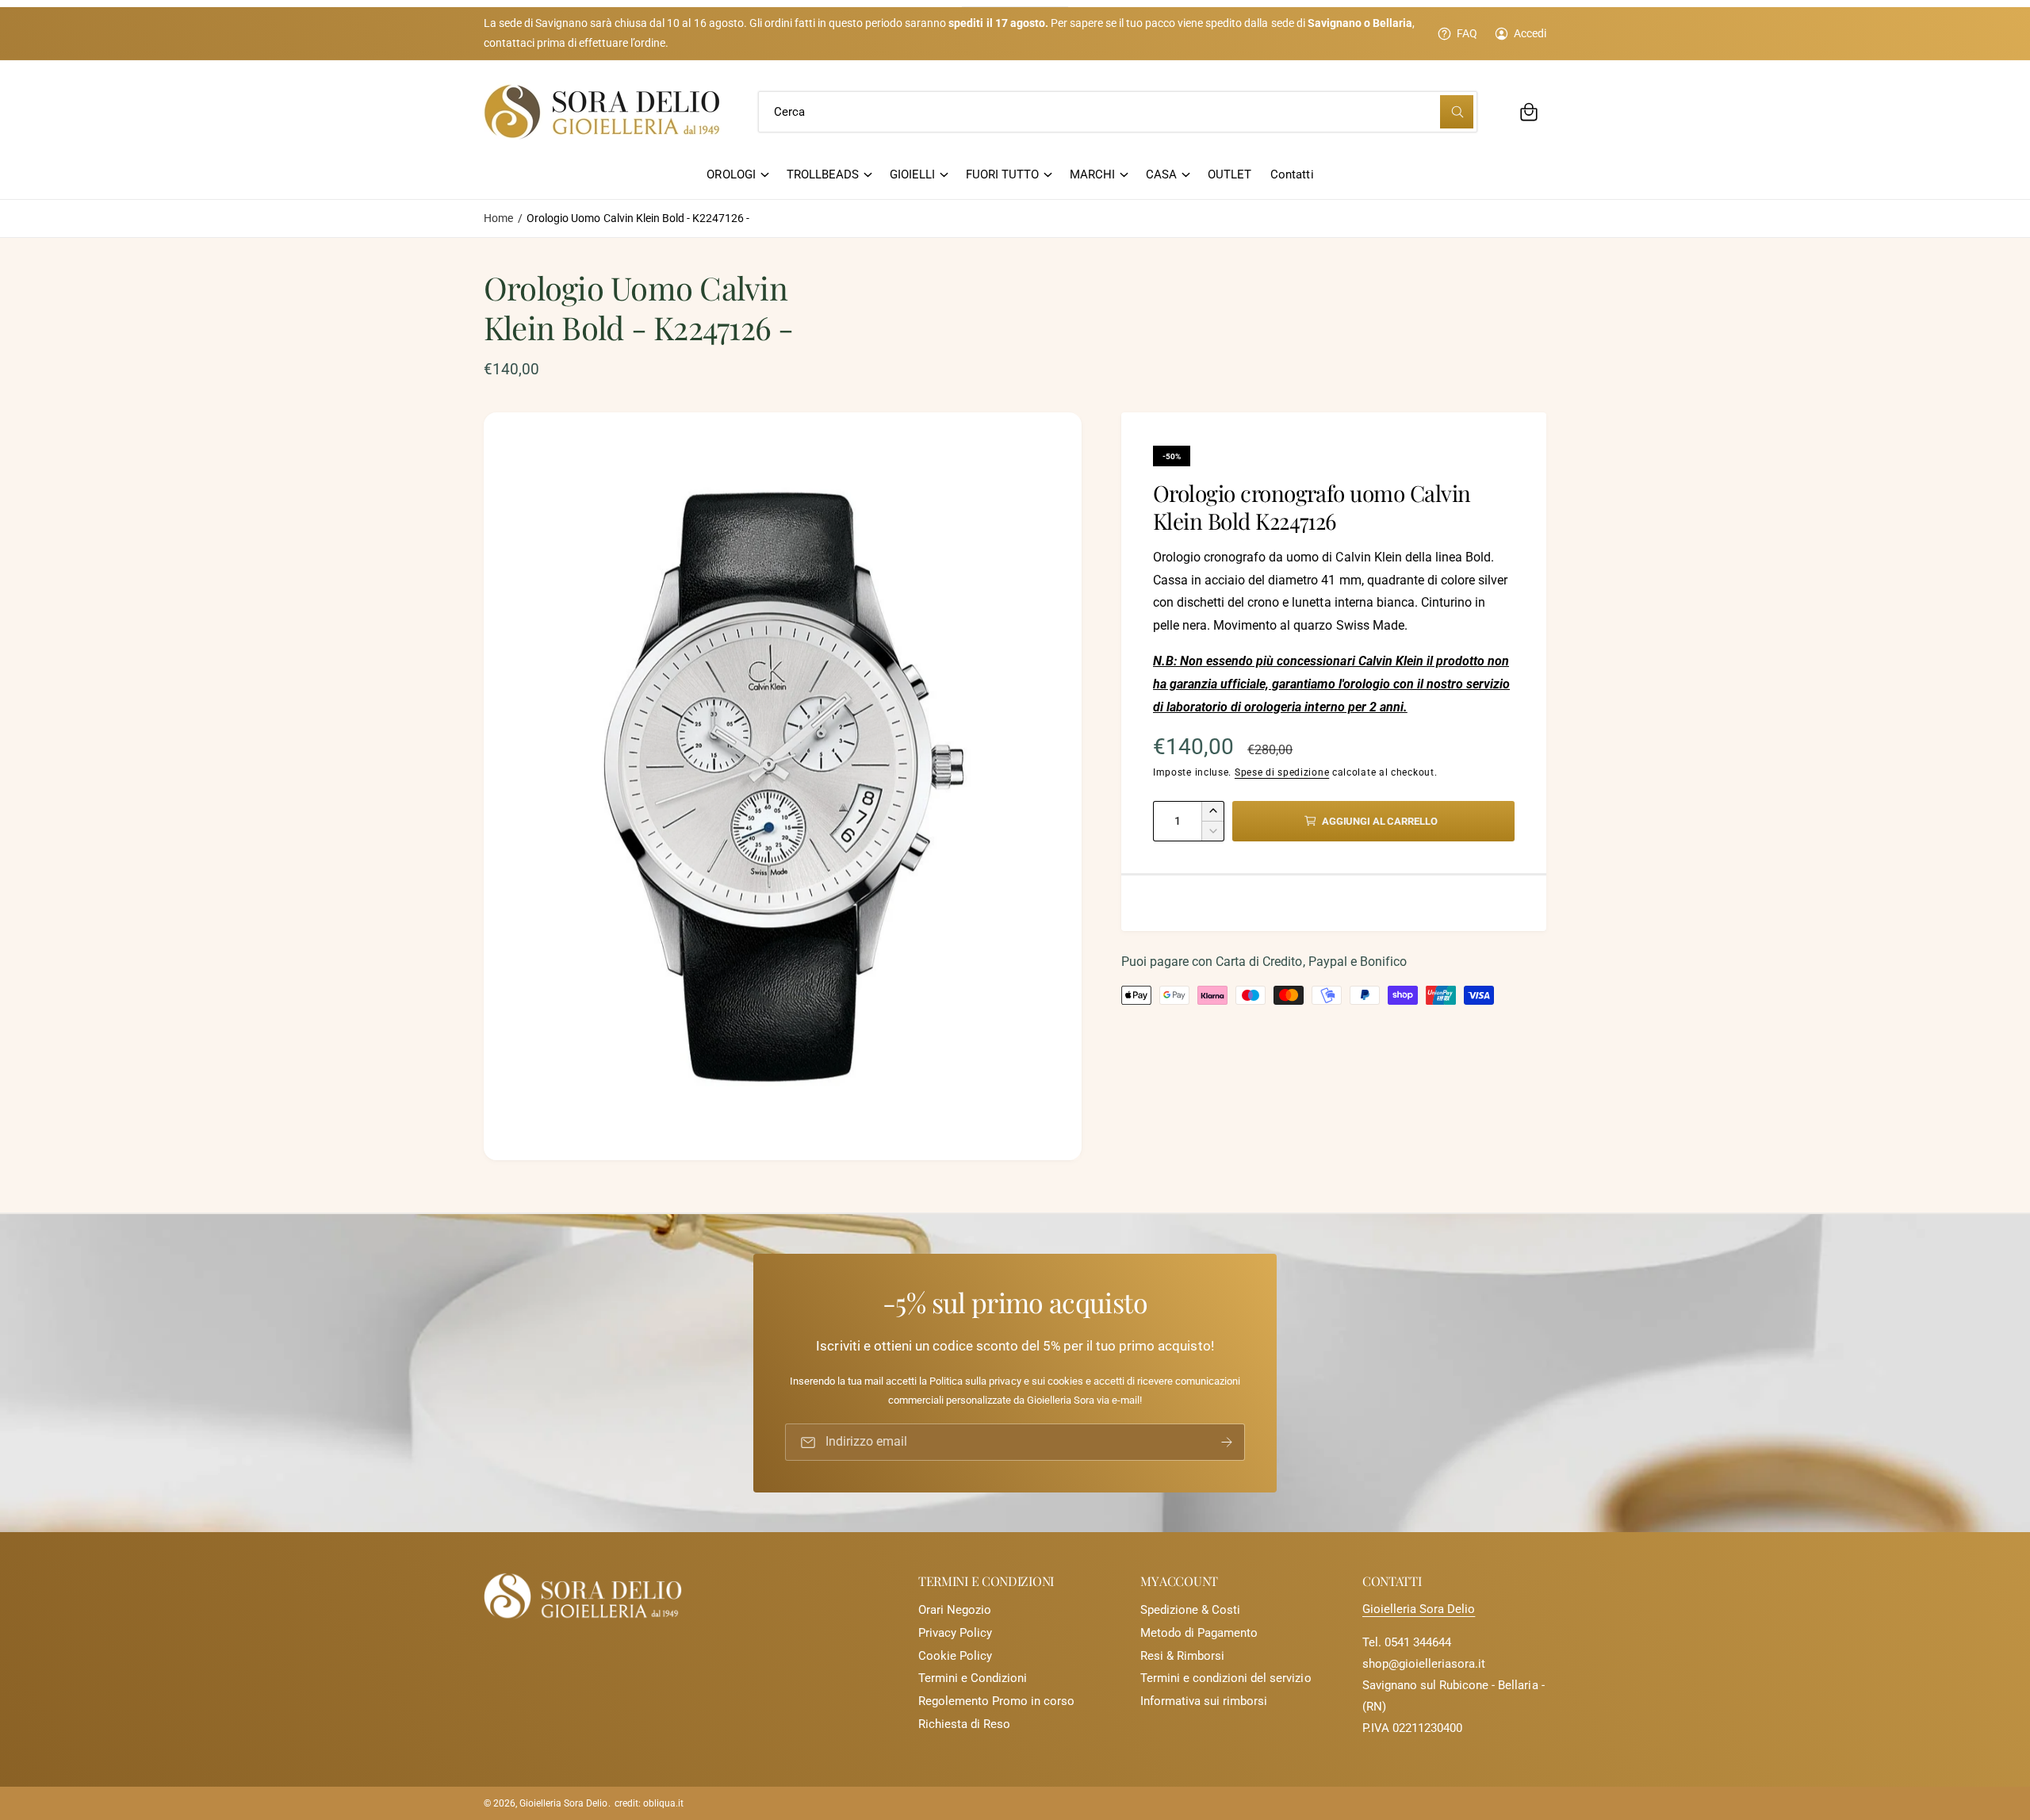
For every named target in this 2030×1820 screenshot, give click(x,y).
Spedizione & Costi (1190, 1610)
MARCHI (1092, 174)
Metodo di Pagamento (1199, 1633)
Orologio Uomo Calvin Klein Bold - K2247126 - (638, 218)
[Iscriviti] (1227, 1442)
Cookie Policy (955, 1656)
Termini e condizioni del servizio (1226, 1678)
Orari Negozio (955, 1610)
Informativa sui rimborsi (1204, 1701)
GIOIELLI (912, 174)
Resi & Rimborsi (1182, 1656)
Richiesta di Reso (964, 1724)
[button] (1529, 112)
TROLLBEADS (823, 174)
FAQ (1467, 33)
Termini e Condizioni (973, 1678)
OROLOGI (731, 174)
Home (498, 218)
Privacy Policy (955, 1633)
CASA (1161, 174)
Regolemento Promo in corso (996, 1701)
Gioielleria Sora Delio (1419, 1609)
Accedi (1530, 33)
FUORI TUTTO (1002, 174)
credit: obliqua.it (649, 1803)
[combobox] (1118, 112)
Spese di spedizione (1282, 772)
